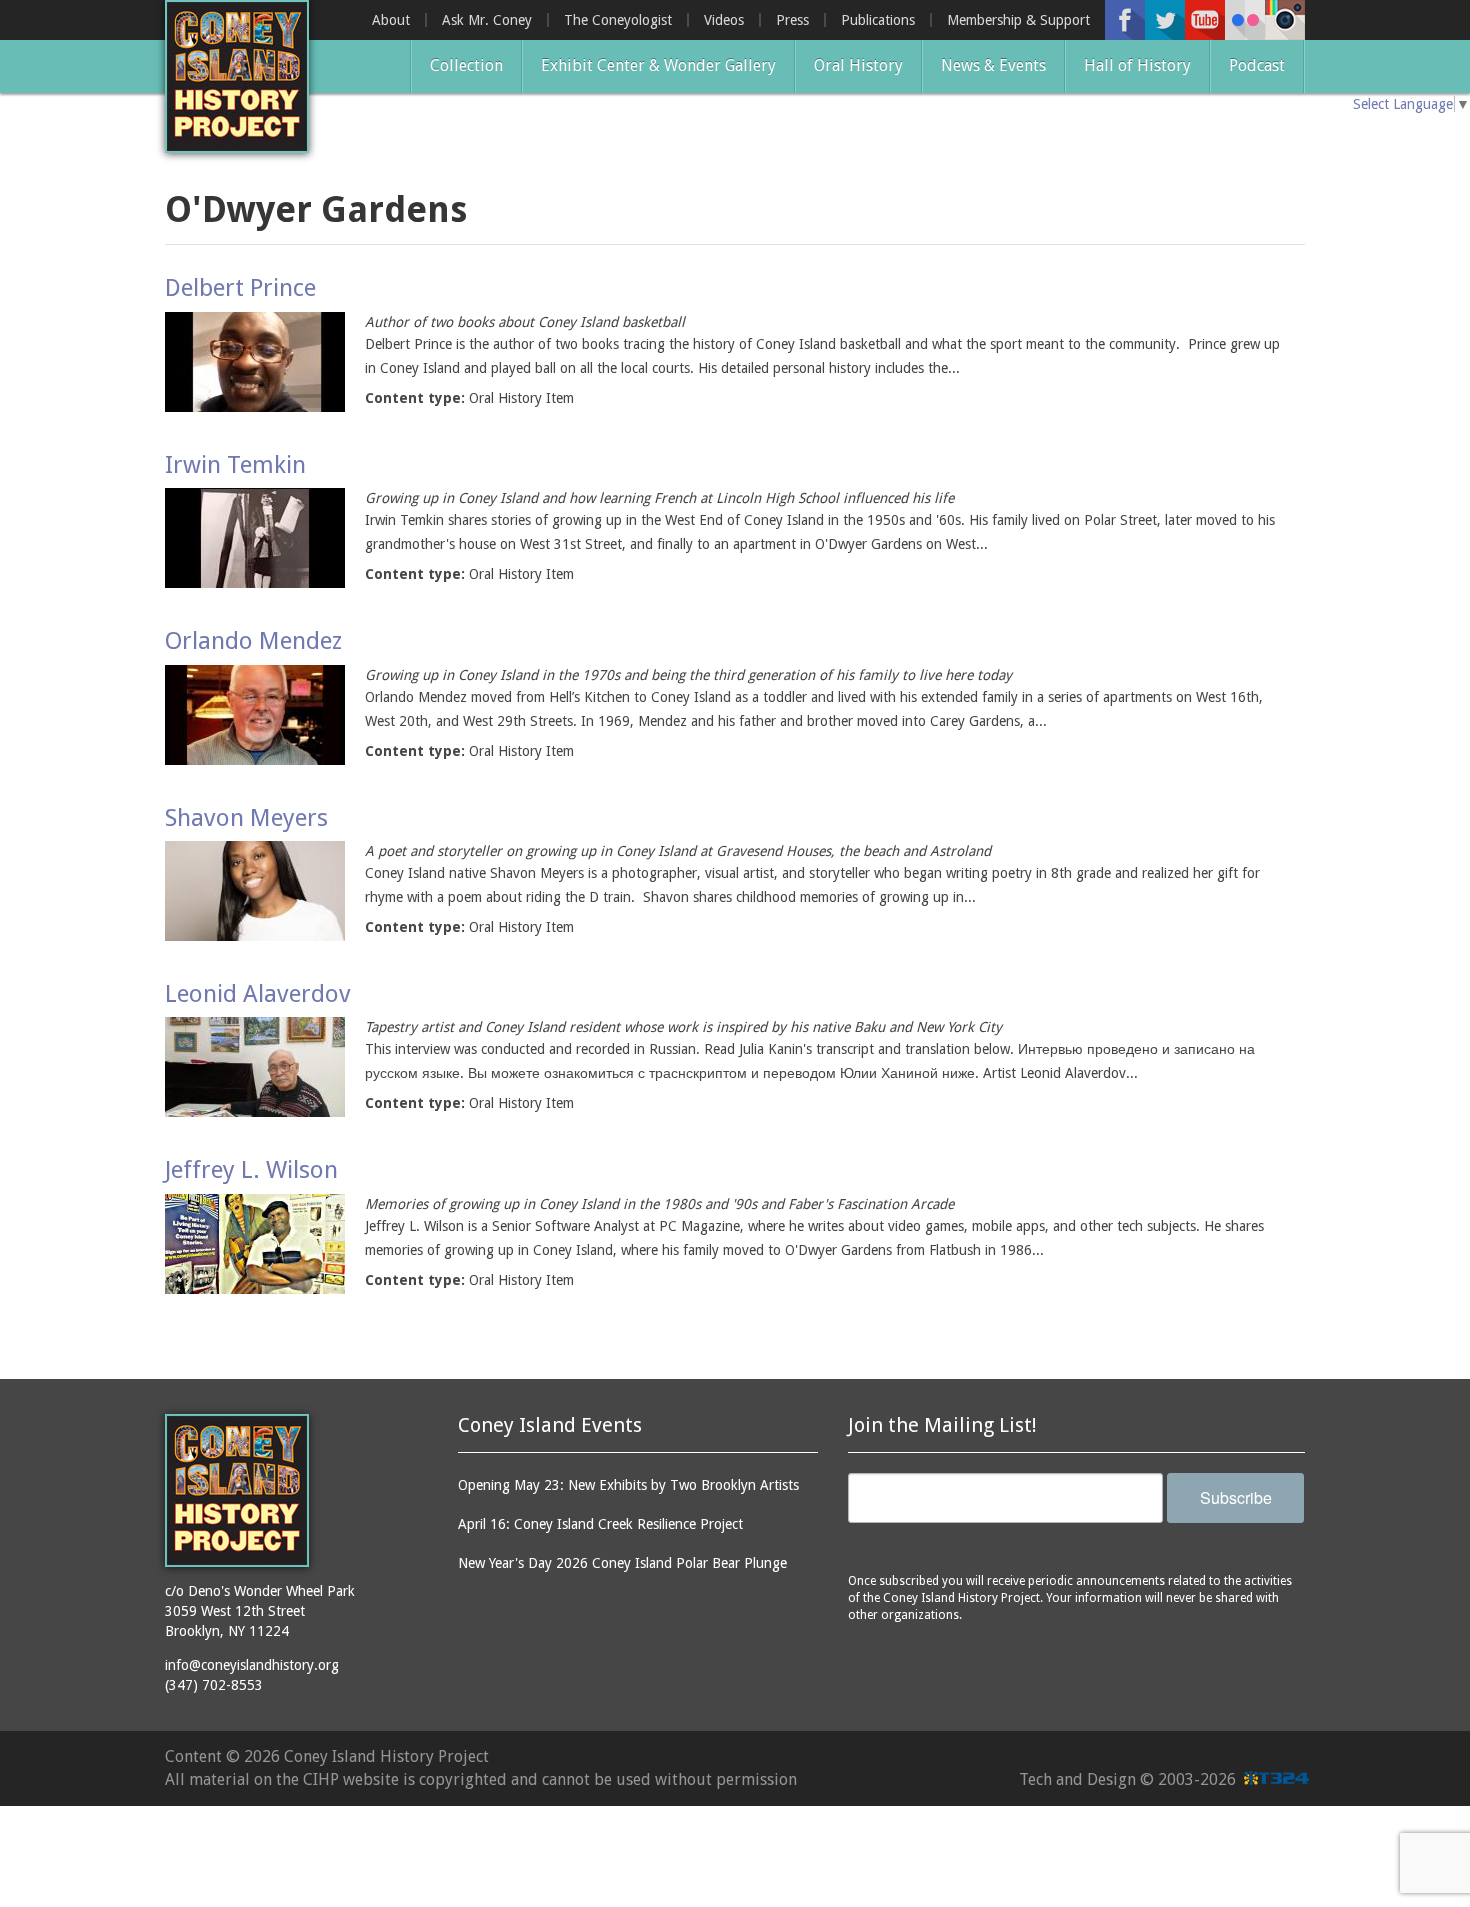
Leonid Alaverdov (258, 994)
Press (792, 20)
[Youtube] (1205, 20)
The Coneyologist (618, 20)
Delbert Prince (240, 288)
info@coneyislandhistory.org (252, 1665)
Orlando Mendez (253, 641)
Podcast (1257, 65)
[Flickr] (1245, 20)
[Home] (237, 76)
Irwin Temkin (235, 465)
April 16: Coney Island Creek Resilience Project (600, 1524)
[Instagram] (1285, 20)
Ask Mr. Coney (487, 20)
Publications (878, 20)
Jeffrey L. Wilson (251, 1170)
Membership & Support (1018, 20)
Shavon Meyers (246, 818)
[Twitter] (1165, 20)
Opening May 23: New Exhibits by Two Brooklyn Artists (628, 1485)
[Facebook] (1125, 20)
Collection (466, 65)
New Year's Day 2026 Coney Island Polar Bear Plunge (622, 1563)
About (391, 20)
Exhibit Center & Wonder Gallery (658, 65)
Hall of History (1137, 65)
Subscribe (1236, 1497)
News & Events (993, 65)
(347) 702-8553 (214, 1685)
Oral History (858, 65)
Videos (724, 20)
